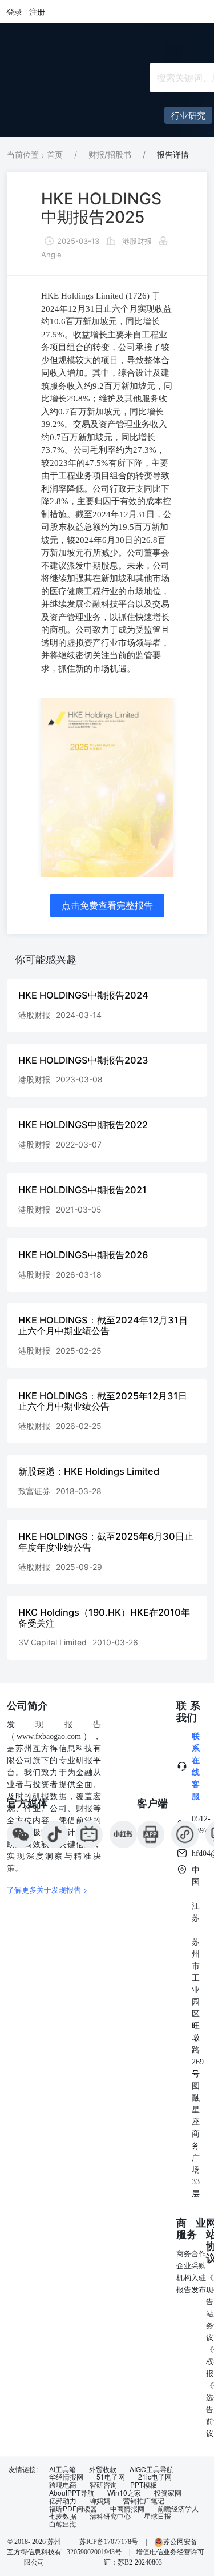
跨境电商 (63, 2485)
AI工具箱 (62, 2469)
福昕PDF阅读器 (73, 2509)
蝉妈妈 (100, 2501)
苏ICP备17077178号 (109, 2542)
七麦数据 (63, 2516)
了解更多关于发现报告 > (47, 1889)
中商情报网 (127, 2509)
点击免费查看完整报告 (107, 905)
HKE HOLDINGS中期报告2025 (101, 208)
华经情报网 (66, 2477)
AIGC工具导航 (152, 2469)
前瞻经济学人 (178, 2509)
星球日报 (158, 2516)
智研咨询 (103, 2485)
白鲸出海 (63, 2524)
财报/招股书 (110, 154)
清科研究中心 (110, 2516)
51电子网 (111, 2477)
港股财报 (137, 241)
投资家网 (168, 2493)
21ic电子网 (155, 2477)
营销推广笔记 (144, 2501)
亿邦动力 (63, 2501)
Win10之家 (124, 2493)
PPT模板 (144, 2485)
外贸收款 (103, 2469)
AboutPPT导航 (72, 2493)
